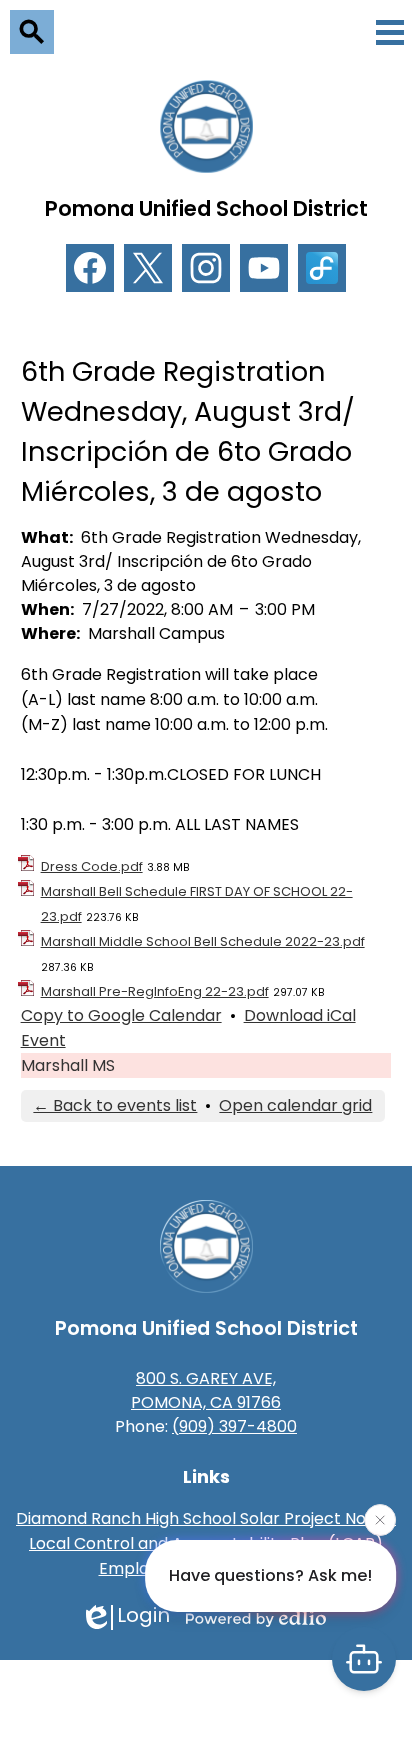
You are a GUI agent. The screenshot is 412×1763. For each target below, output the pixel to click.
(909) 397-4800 (234, 1426)
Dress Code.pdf (92, 866)
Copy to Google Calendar (121, 1015)
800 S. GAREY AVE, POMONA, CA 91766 (206, 1390)
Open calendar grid (295, 1105)
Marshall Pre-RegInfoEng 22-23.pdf (155, 991)
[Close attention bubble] (380, 1521)
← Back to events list (115, 1105)
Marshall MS (68, 1065)
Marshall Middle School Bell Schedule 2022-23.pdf (203, 941)
